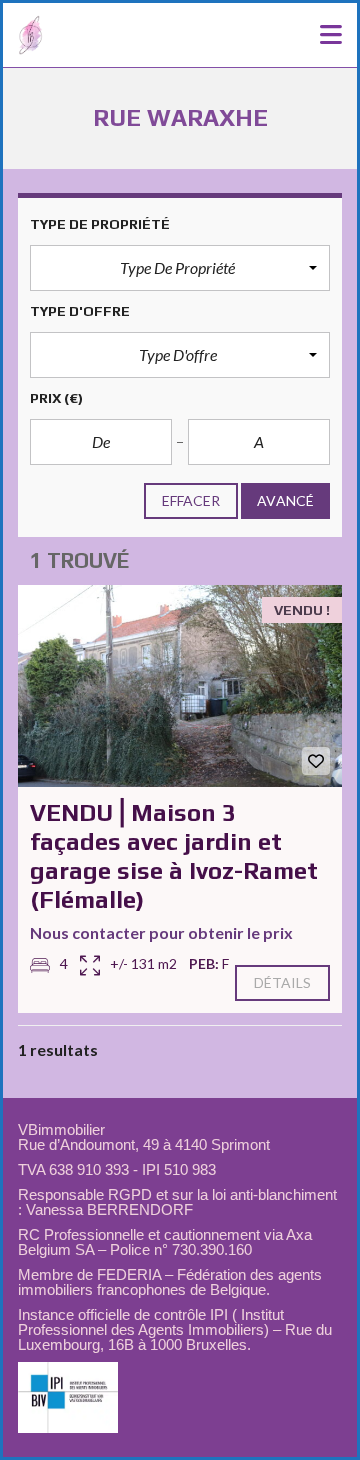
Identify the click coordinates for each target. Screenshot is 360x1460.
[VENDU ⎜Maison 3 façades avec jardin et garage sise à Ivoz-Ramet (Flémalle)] (180, 686)
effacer (191, 500)
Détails (283, 982)
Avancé (285, 500)
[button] (180, 268)
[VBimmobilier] (23, 35)
